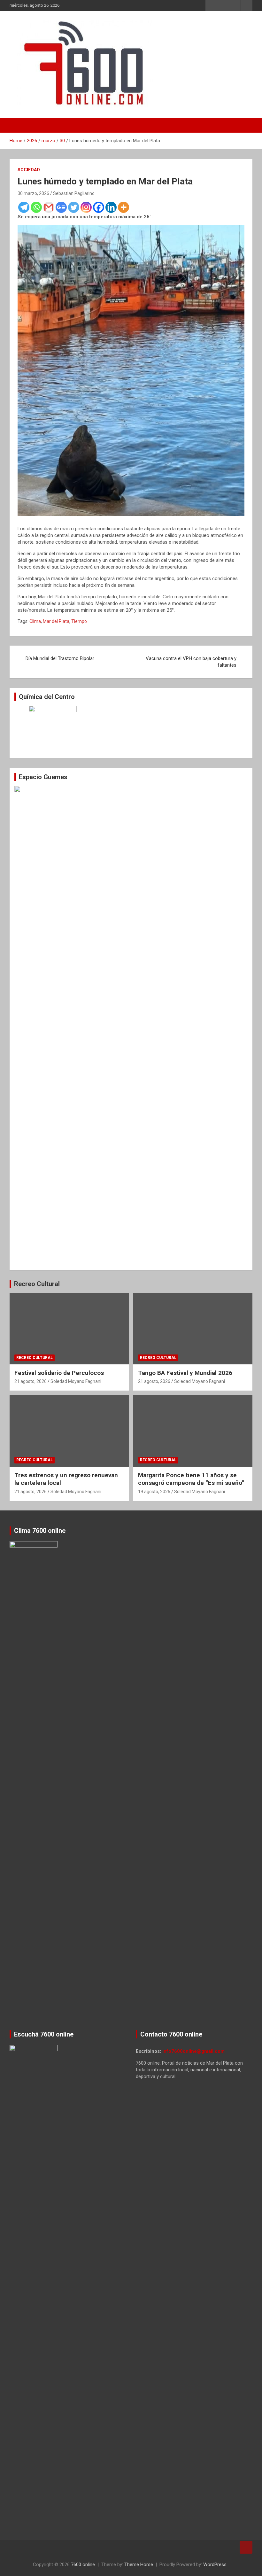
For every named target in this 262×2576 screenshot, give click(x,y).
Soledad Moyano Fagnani (76, 1381)
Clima (35, 621)
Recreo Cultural (37, 1284)
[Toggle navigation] (18, 125)
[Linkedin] (111, 207)
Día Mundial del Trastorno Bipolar (60, 658)
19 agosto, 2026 (154, 1492)
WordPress (215, 2564)
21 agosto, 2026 (31, 1381)
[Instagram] (86, 207)
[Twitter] (74, 207)
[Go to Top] (246, 2547)
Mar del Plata (56, 621)
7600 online (83, 2564)
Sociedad (29, 170)
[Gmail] (49, 207)
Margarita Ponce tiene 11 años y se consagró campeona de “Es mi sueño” (191, 1479)
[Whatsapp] (36, 207)
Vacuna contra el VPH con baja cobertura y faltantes (191, 662)
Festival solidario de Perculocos (59, 1373)
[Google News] (61, 207)
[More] (123, 207)
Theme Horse (139, 2564)
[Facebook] (99, 207)
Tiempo (79, 621)
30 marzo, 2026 (33, 193)
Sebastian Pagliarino (74, 193)
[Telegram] (24, 207)
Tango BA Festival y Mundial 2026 (185, 1373)
